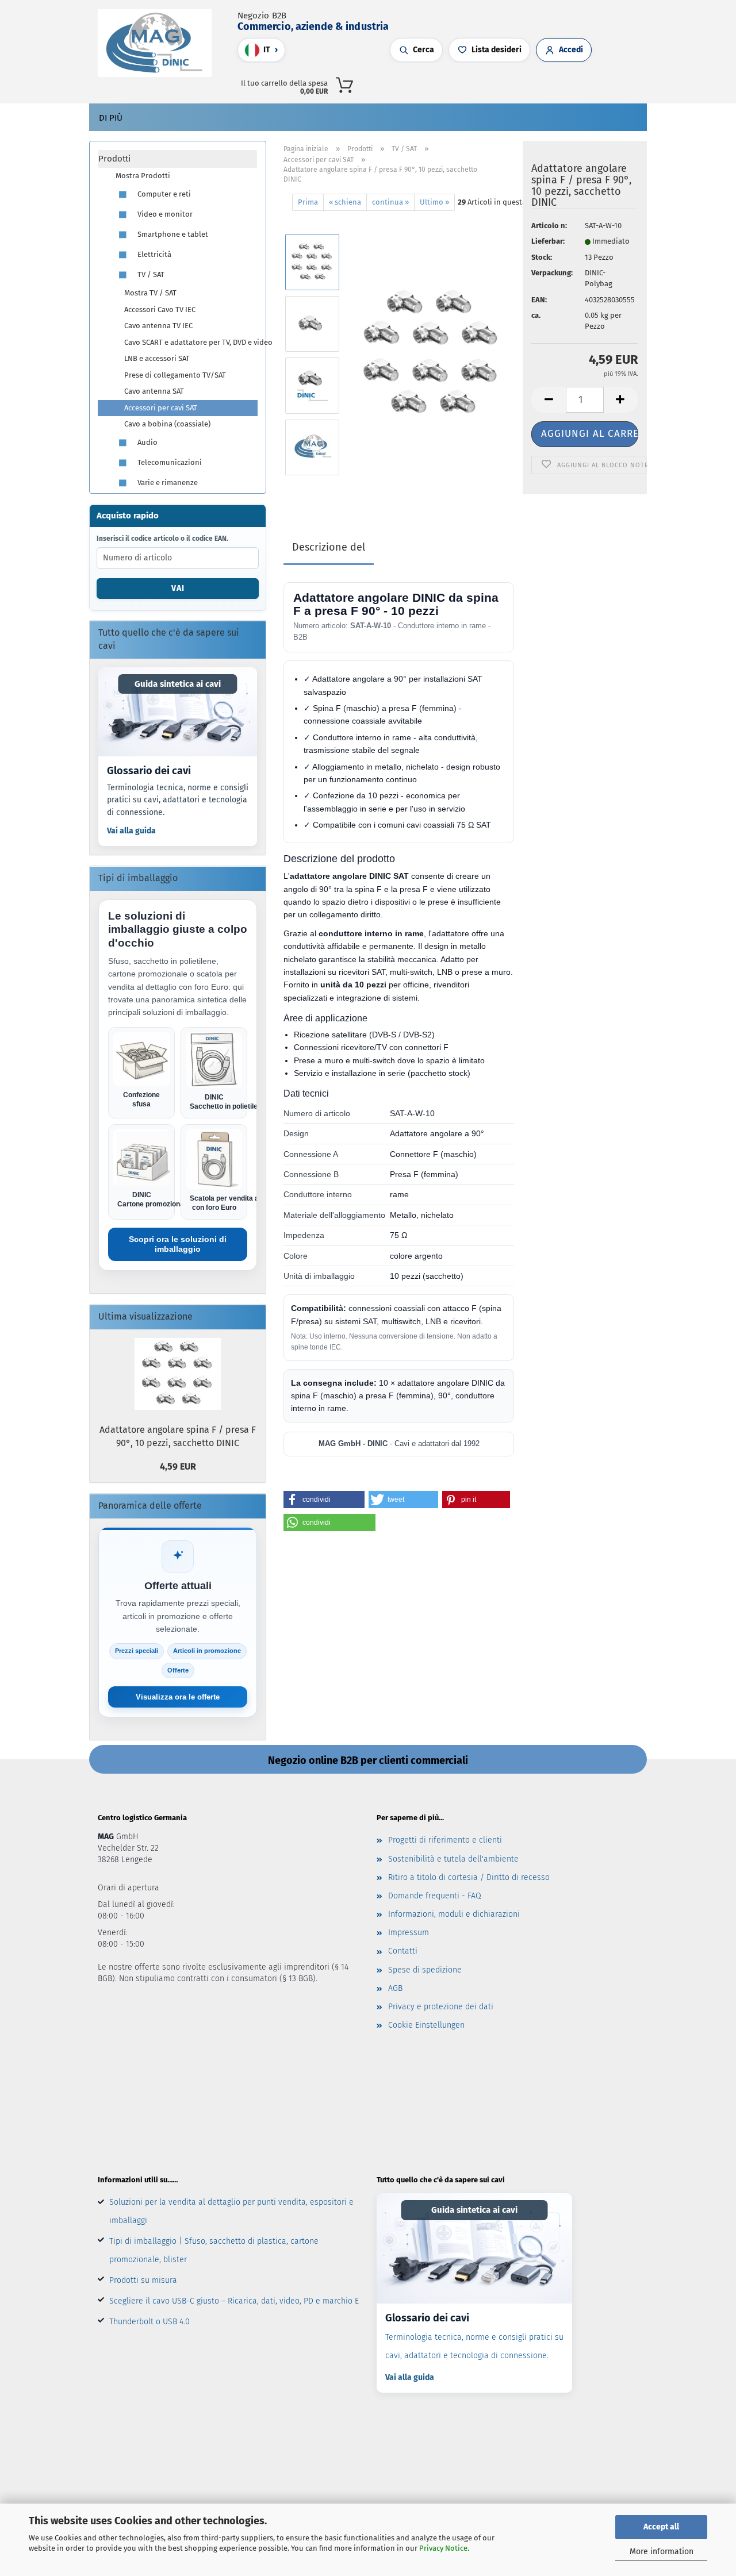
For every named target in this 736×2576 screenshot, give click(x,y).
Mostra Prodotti (143, 176)
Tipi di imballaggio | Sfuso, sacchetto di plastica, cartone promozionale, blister (214, 2250)
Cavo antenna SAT (154, 391)
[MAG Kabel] (159, 43)
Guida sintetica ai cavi (178, 684)
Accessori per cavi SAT (161, 408)
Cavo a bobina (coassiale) (167, 424)
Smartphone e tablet (172, 234)
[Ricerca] (502, 83)
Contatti (403, 1951)
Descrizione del (329, 547)
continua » (390, 202)
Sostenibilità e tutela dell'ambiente (453, 1859)
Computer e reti (163, 194)
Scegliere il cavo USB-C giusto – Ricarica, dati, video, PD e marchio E (234, 2301)
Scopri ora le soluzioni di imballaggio (178, 1244)
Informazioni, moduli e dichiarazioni (454, 1914)
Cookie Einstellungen (426, 2025)
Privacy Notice (443, 2548)
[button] (513, 83)
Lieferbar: (548, 241)
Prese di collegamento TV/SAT (175, 375)
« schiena (345, 202)
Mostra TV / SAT (150, 293)
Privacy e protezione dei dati (441, 2007)
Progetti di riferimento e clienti (445, 1840)
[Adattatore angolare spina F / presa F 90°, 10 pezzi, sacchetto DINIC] (432, 354)
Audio (147, 442)
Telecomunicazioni (169, 462)
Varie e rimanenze (167, 482)
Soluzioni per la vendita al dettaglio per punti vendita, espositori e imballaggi (231, 2211)
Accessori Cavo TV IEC (160, 309)
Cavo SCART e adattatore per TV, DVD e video (191, 342)
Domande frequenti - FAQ (435, 1896)
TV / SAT (150, 274)
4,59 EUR (178, 1466)
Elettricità (154, 254)
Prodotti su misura (143, 2280)
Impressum (409, 1933)
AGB (395, 1988)
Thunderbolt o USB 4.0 (149, 2322)
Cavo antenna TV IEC (158, 326)
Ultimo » (434, 202)
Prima (308, 202)
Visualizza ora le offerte (178, 1697)
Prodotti (114, 159)
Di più (111, 118)
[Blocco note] (536, 83)
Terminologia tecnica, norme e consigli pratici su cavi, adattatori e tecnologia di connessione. (178, 800)
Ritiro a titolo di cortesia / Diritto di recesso (469, 1877)
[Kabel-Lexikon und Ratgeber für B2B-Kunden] (178, 712)
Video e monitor (164, 214)
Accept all (661, 2527)
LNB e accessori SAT (157, 358)
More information (662, 2552)
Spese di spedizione (425, 1970)
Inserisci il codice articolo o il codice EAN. (162, 539)
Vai (178, 588)
